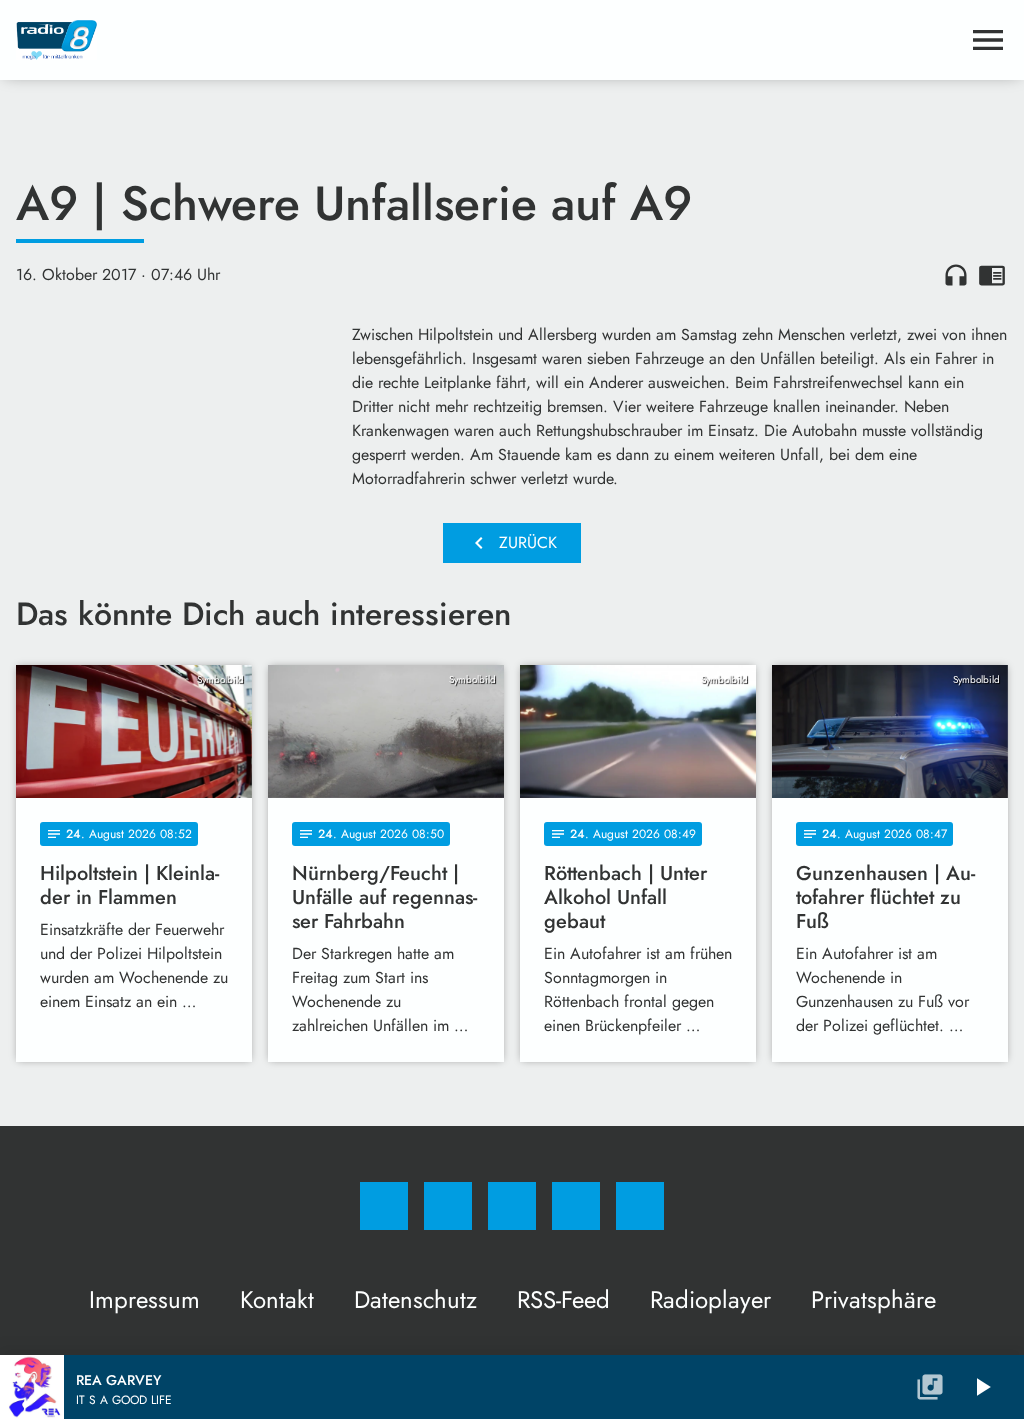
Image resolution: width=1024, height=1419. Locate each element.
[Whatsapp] (512, 1206)
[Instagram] (448, 1206)
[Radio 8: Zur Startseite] (488, 40)
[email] (640, 1206)
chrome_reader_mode (992, 275)
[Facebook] (384, 1206)
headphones (956, 275)
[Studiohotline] (576, 1206)
